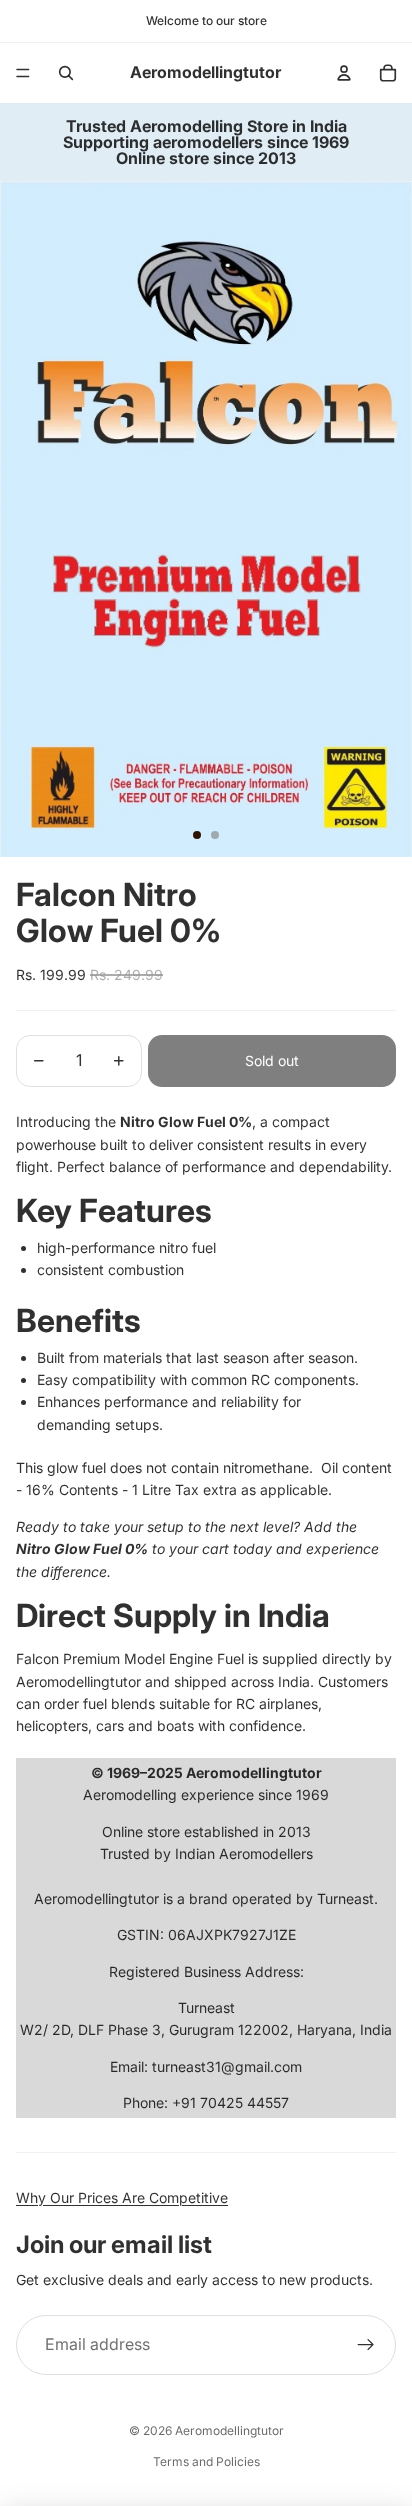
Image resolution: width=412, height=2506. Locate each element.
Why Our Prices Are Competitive (122, 2197)
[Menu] (23, 73)
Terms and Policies (206, 2461)
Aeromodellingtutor (229, 2430)
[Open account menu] (344, 73)
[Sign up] (366, 2345)
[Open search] (66, 73)
